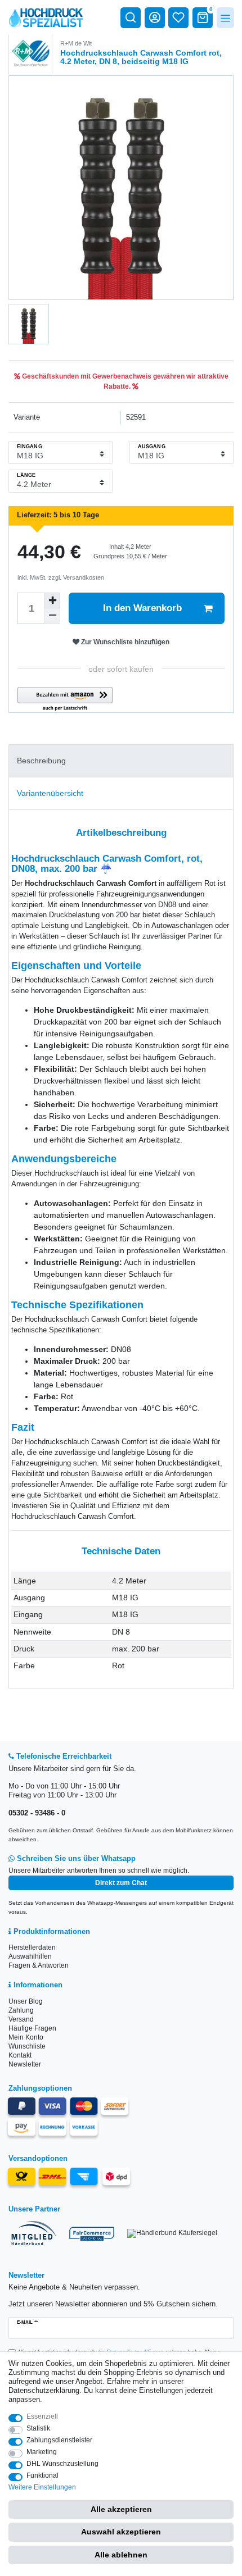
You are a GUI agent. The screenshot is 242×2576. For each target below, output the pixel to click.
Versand (21, 2019)
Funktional (42, 2475)
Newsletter (25, 2064)
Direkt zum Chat (121, 1883)
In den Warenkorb (142, 608)
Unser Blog (26, 2001)
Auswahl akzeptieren (121, 2532)
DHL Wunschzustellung (62, 2464)
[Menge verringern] (52, 616)
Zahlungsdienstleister (59, 2440)
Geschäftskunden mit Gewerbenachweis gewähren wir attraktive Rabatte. (124, 381)
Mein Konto (26, 2037)
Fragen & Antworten (39, 1965)
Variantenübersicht (50, 793)
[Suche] (131, 17)
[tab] (121, 761)
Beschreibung (41, 761)
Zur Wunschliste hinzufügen (124, 642)
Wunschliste (27, 2046)
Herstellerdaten (32, 1947)
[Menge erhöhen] (52, 600)
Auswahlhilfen (30, 1956)
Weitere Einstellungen (42, 2487)
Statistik (38, 2428)
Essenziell (42, 2416)
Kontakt (20, 2055)
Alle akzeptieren (121, 2509)
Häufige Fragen (32, 2028)
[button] (65, 700)
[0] (203, 17)
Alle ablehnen (121, 2555)
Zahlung (21, 2010)
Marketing (42, 2452)
